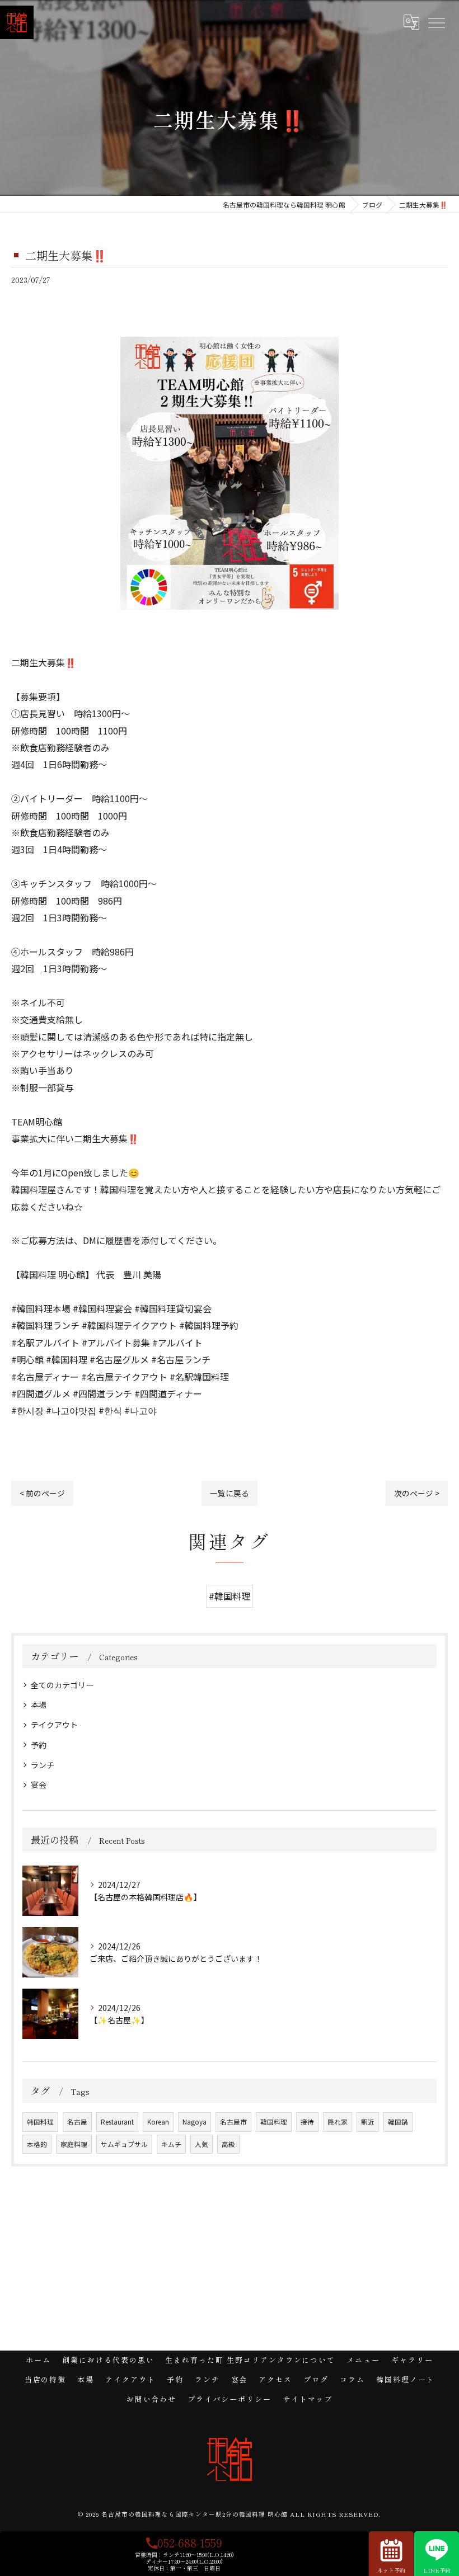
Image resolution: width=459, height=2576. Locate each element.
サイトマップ (308, 2399)
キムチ (171, 2144)
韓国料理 (274, 2122)
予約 (39, 1745)
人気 (202, 2144)
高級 (228, 2144)
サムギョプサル (124, 2144)
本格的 (37, 2144)
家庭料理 (74, 2144)
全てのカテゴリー (62, 1685)
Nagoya (195, 2122)
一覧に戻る (230, 1493)
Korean (158, 2122)
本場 (39, 1704)
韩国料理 (40, 2122)
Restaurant (117, 2122)
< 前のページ (42, 1493)
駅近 (368, 2122)
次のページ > (417, 1493)
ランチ (43, 1765)
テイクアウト (54, 1725)
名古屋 (77, 2122)
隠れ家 (338, 2122)
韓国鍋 (398, 2122)
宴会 (39, 1784)
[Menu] (436, 22)
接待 (307, 2122)
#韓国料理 (230, 1596)
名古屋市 (233, 2122)
